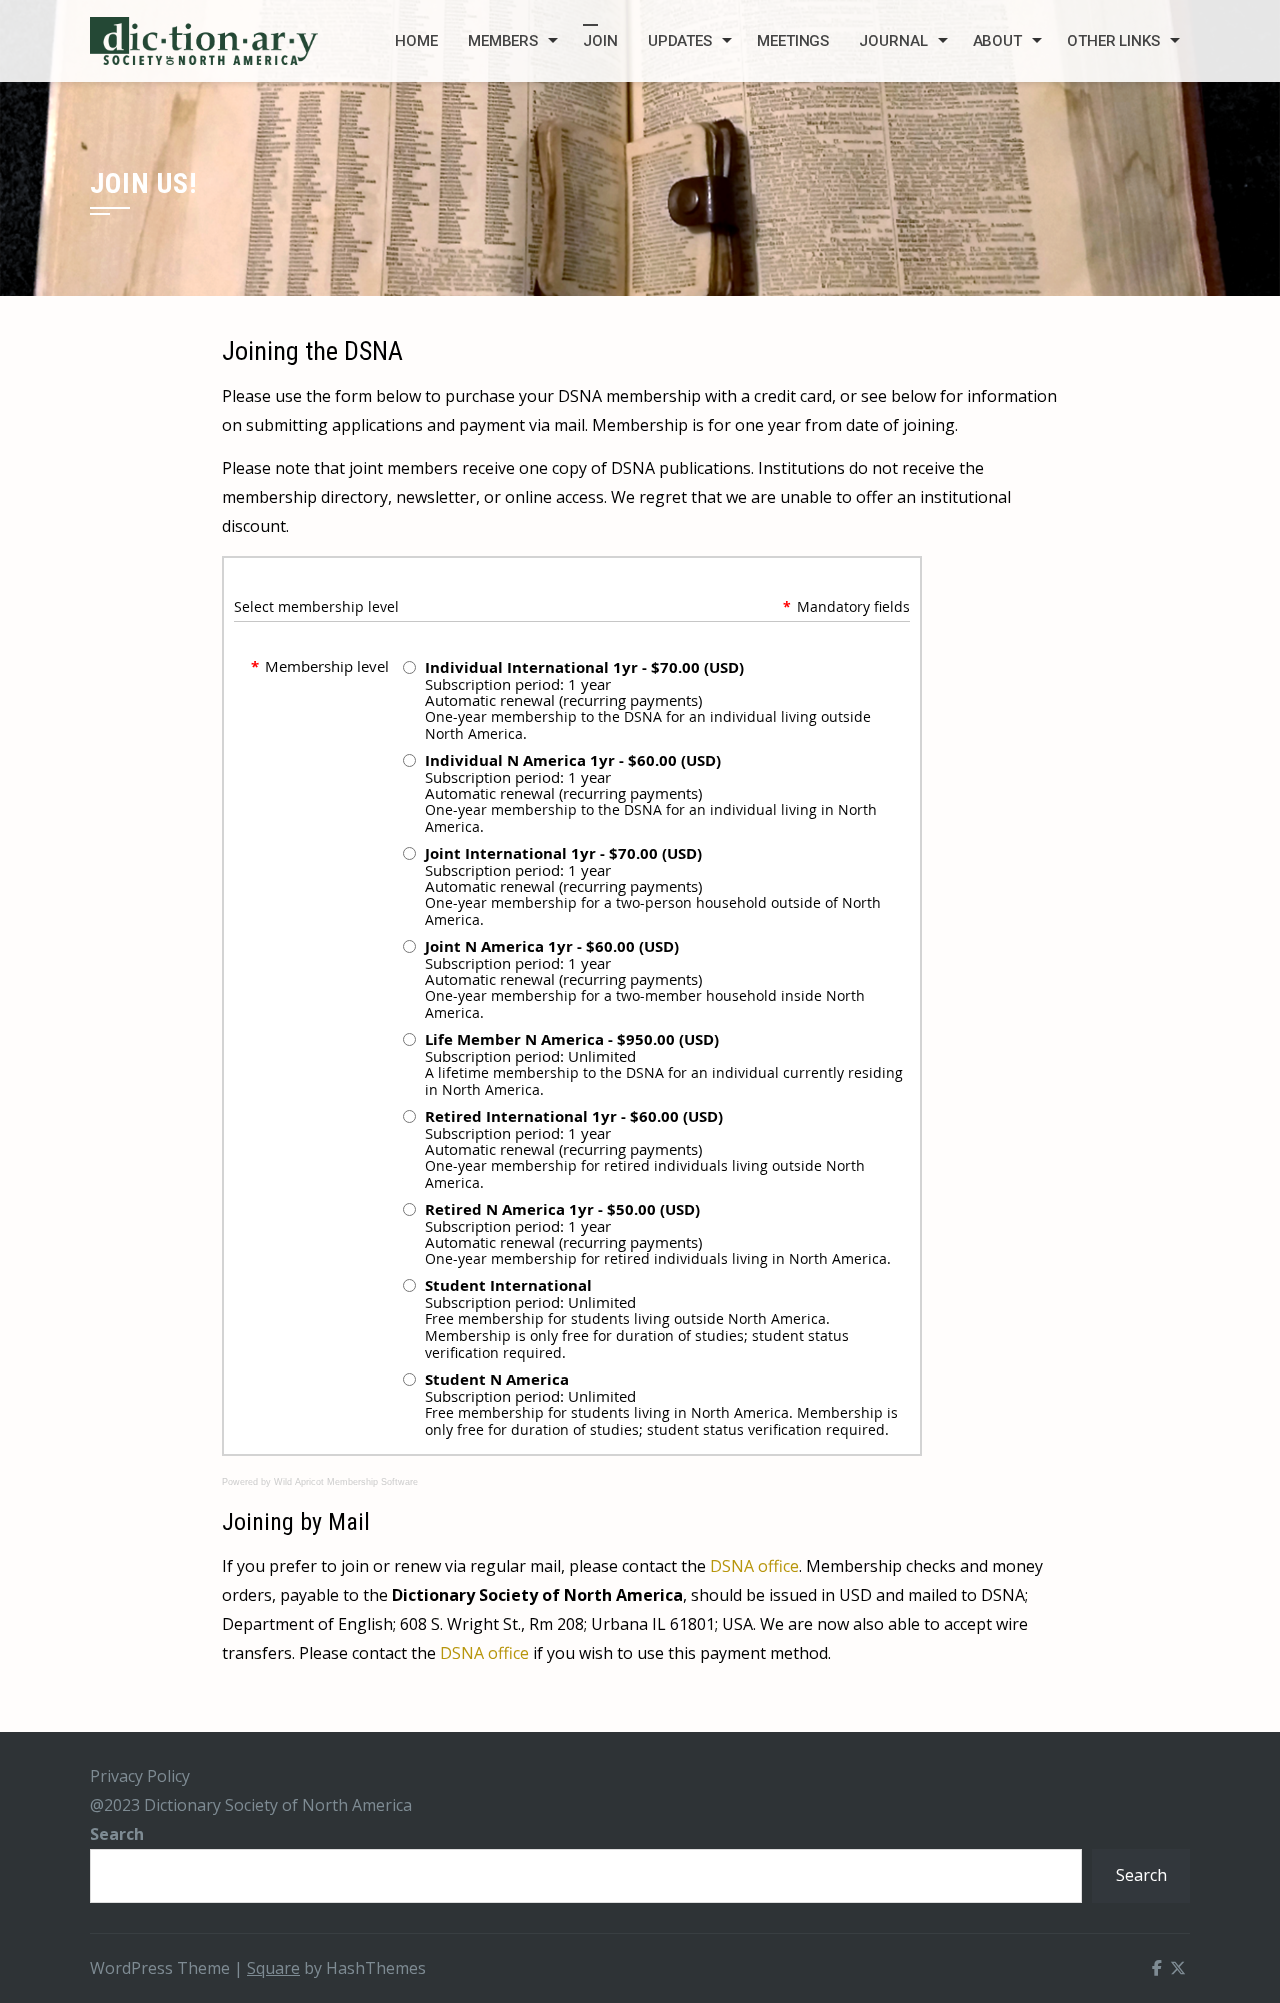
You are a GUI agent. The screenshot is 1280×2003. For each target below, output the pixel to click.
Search (117, 1834)
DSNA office (754, 1566)
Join (600, 41)
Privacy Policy (140, 1776)
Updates (680, 41)
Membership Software (372, 1482)
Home (416, 41)
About (998, 41)
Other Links (1113, 41)
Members (503, 41)
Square (273, 1968)
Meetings (793, 41)
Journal (893, 41)
